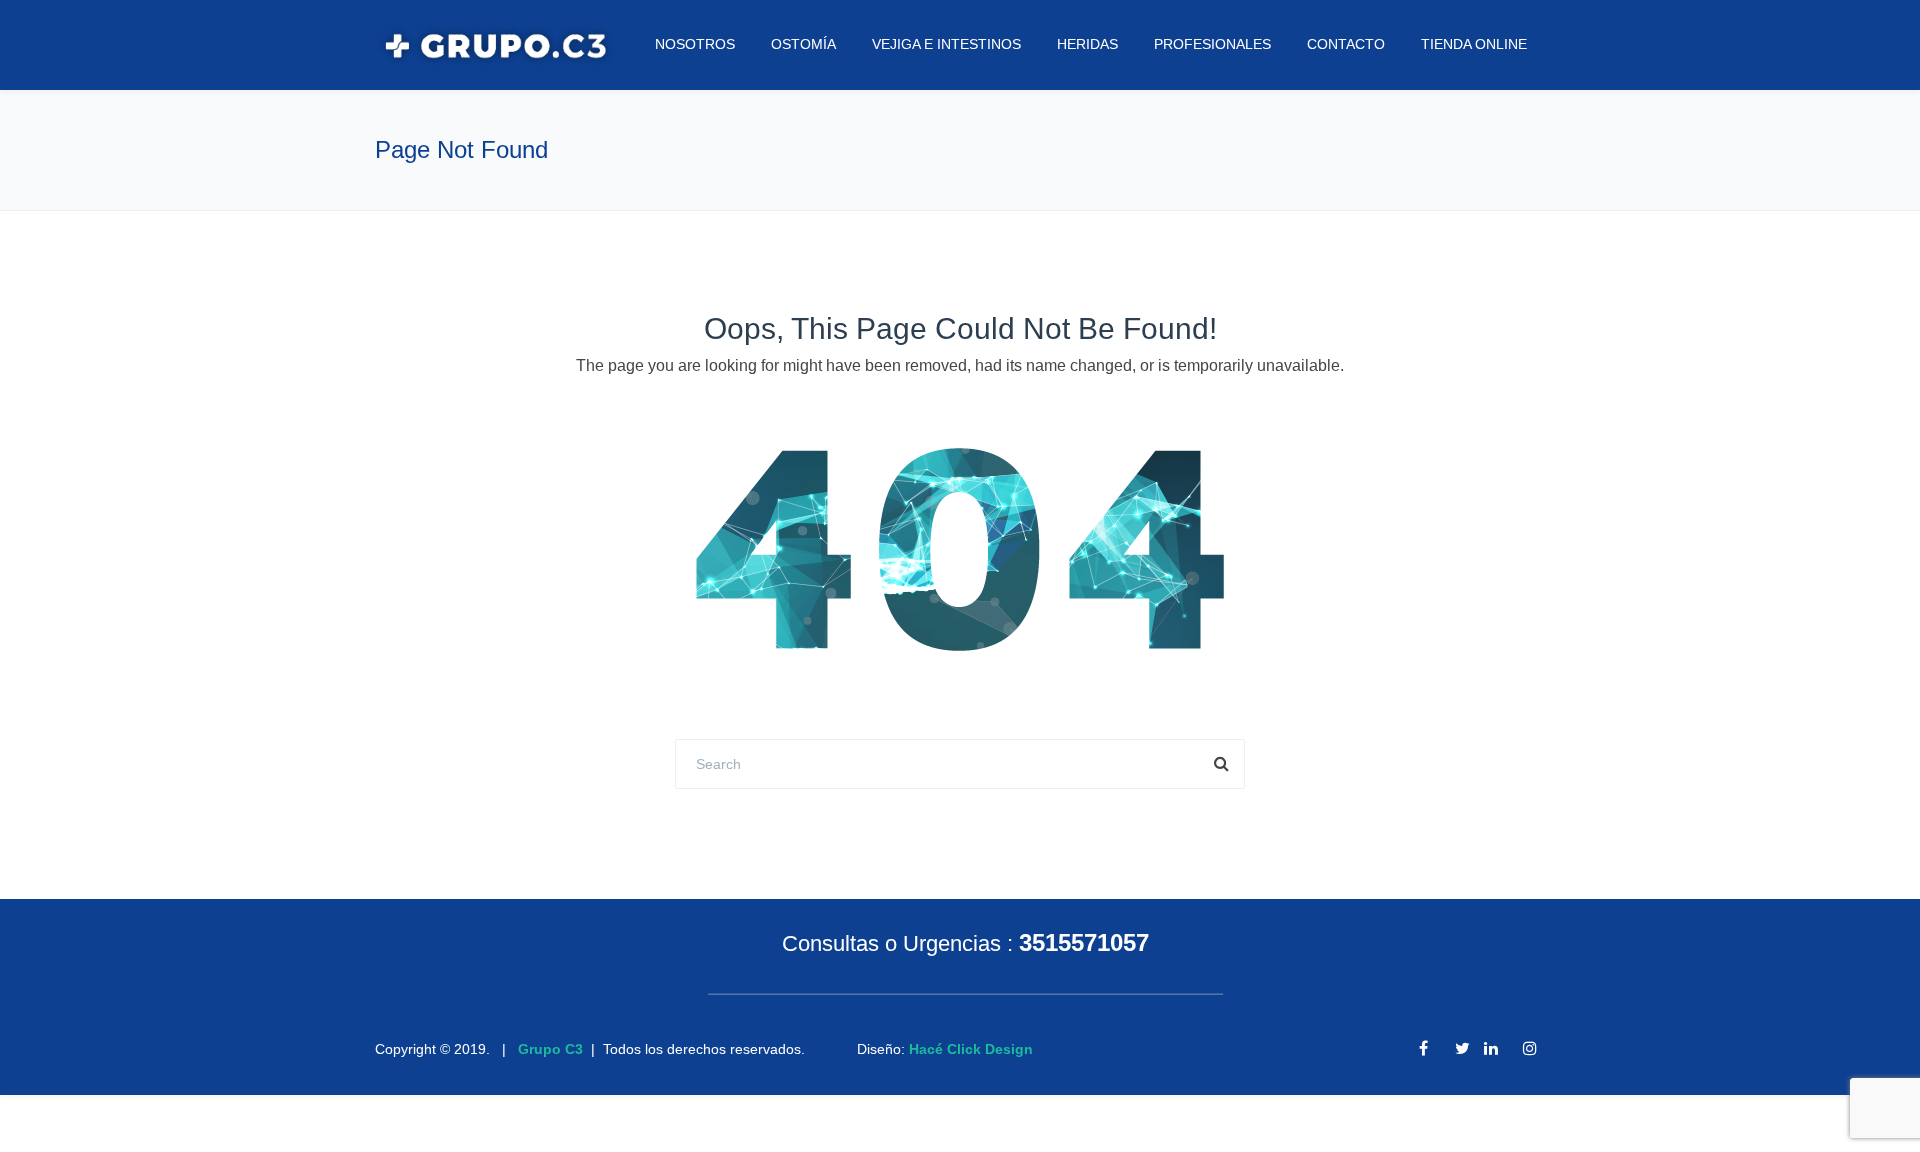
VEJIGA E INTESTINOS (946, 44)
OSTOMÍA (803, 44)
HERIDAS (1087, 44)
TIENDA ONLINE (1474, 44)
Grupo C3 (550, 1049)
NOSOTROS (695, 44)
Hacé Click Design (971, 1049)
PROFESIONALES (1212, 44)
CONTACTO (1346, 44)
